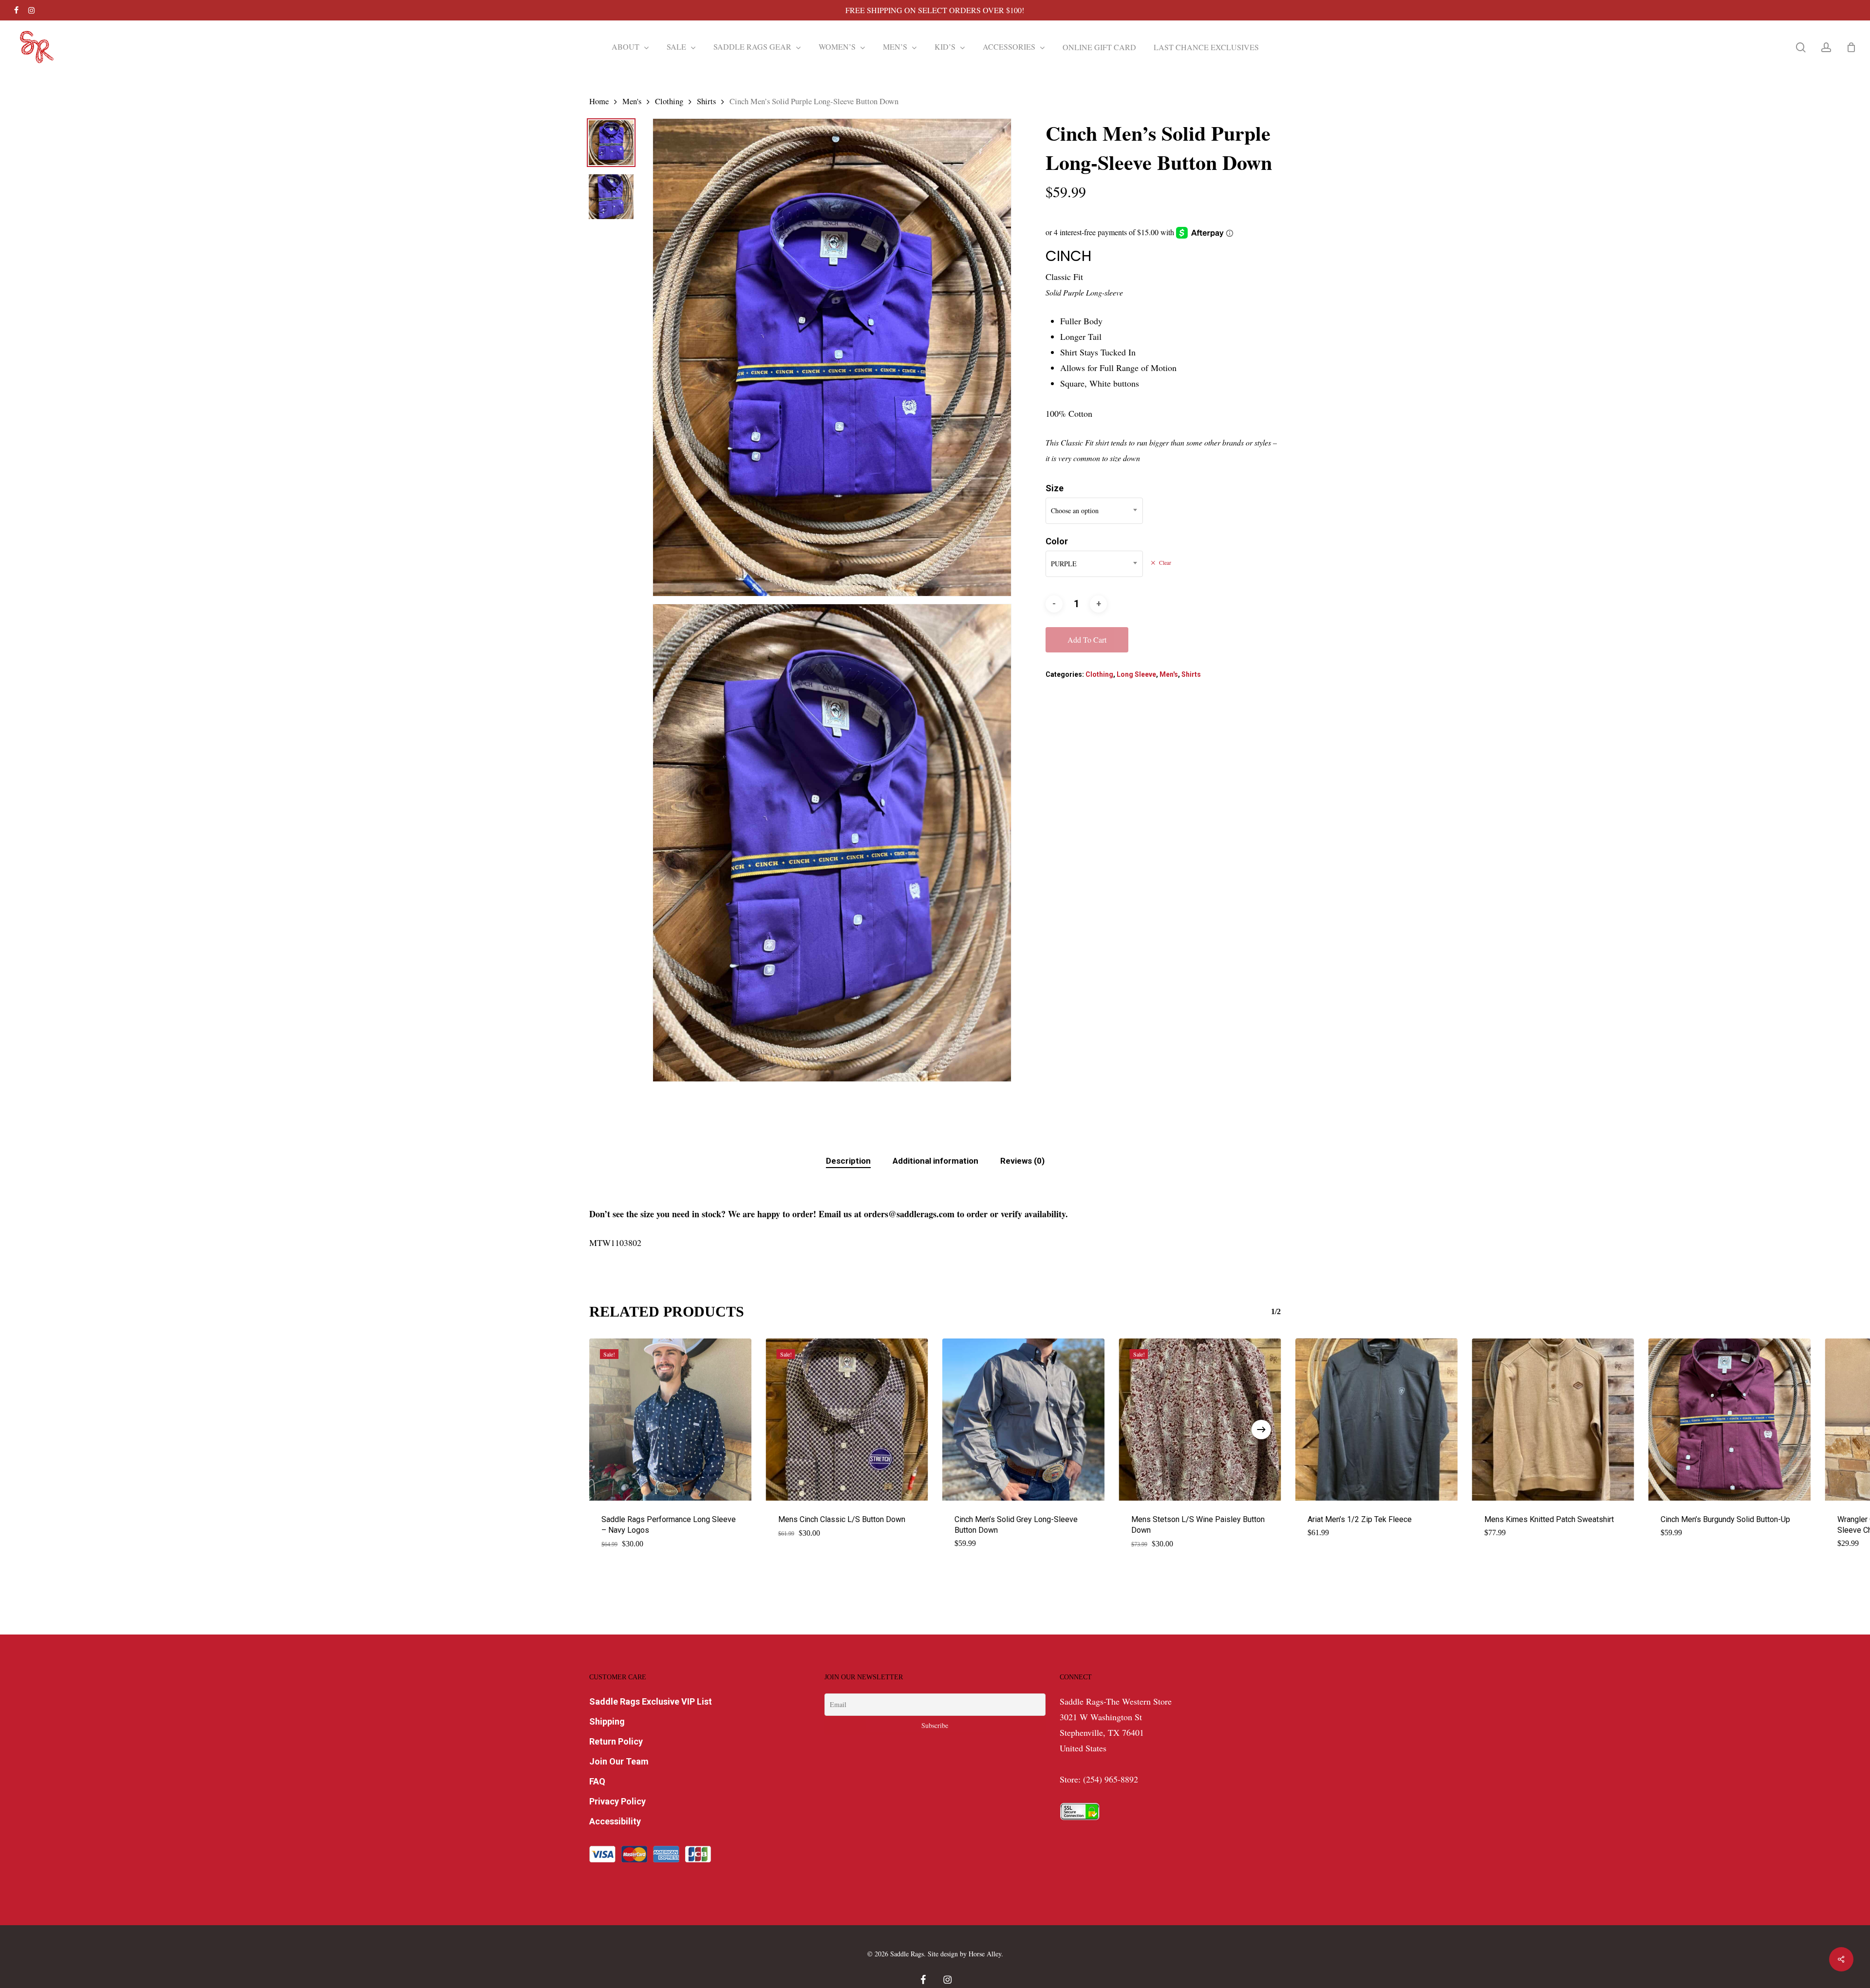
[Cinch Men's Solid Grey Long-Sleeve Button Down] (1023, 1420)
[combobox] (1094, 511)
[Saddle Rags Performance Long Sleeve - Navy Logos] (670, 1420)
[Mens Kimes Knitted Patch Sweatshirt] (1553, 1420)
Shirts (706, 101)
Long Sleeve (1136, 674)
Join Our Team (619, 1761)
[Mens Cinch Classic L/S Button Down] (847, 1420)
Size (1055, 488)
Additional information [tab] (935, 1161)
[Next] (1261, 1430)
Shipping (607, 1721)
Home (599, 101)
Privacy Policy (617, 1801)
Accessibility (615, 1821)
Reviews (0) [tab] (1022, 1161)
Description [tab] (848, 1161)
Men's (632, 101)
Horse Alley (985, 1954)
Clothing (669, 101)
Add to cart (1087, 640)
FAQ (597, 1781)
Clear (1165, 563)
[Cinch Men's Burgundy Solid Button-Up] (1730, 1420)
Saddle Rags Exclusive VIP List (651, 1701)
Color (1057, 541)
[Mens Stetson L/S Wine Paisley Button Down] (1200, 1420)
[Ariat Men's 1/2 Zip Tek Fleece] (1376, 1420)
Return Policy (616, 1741)
